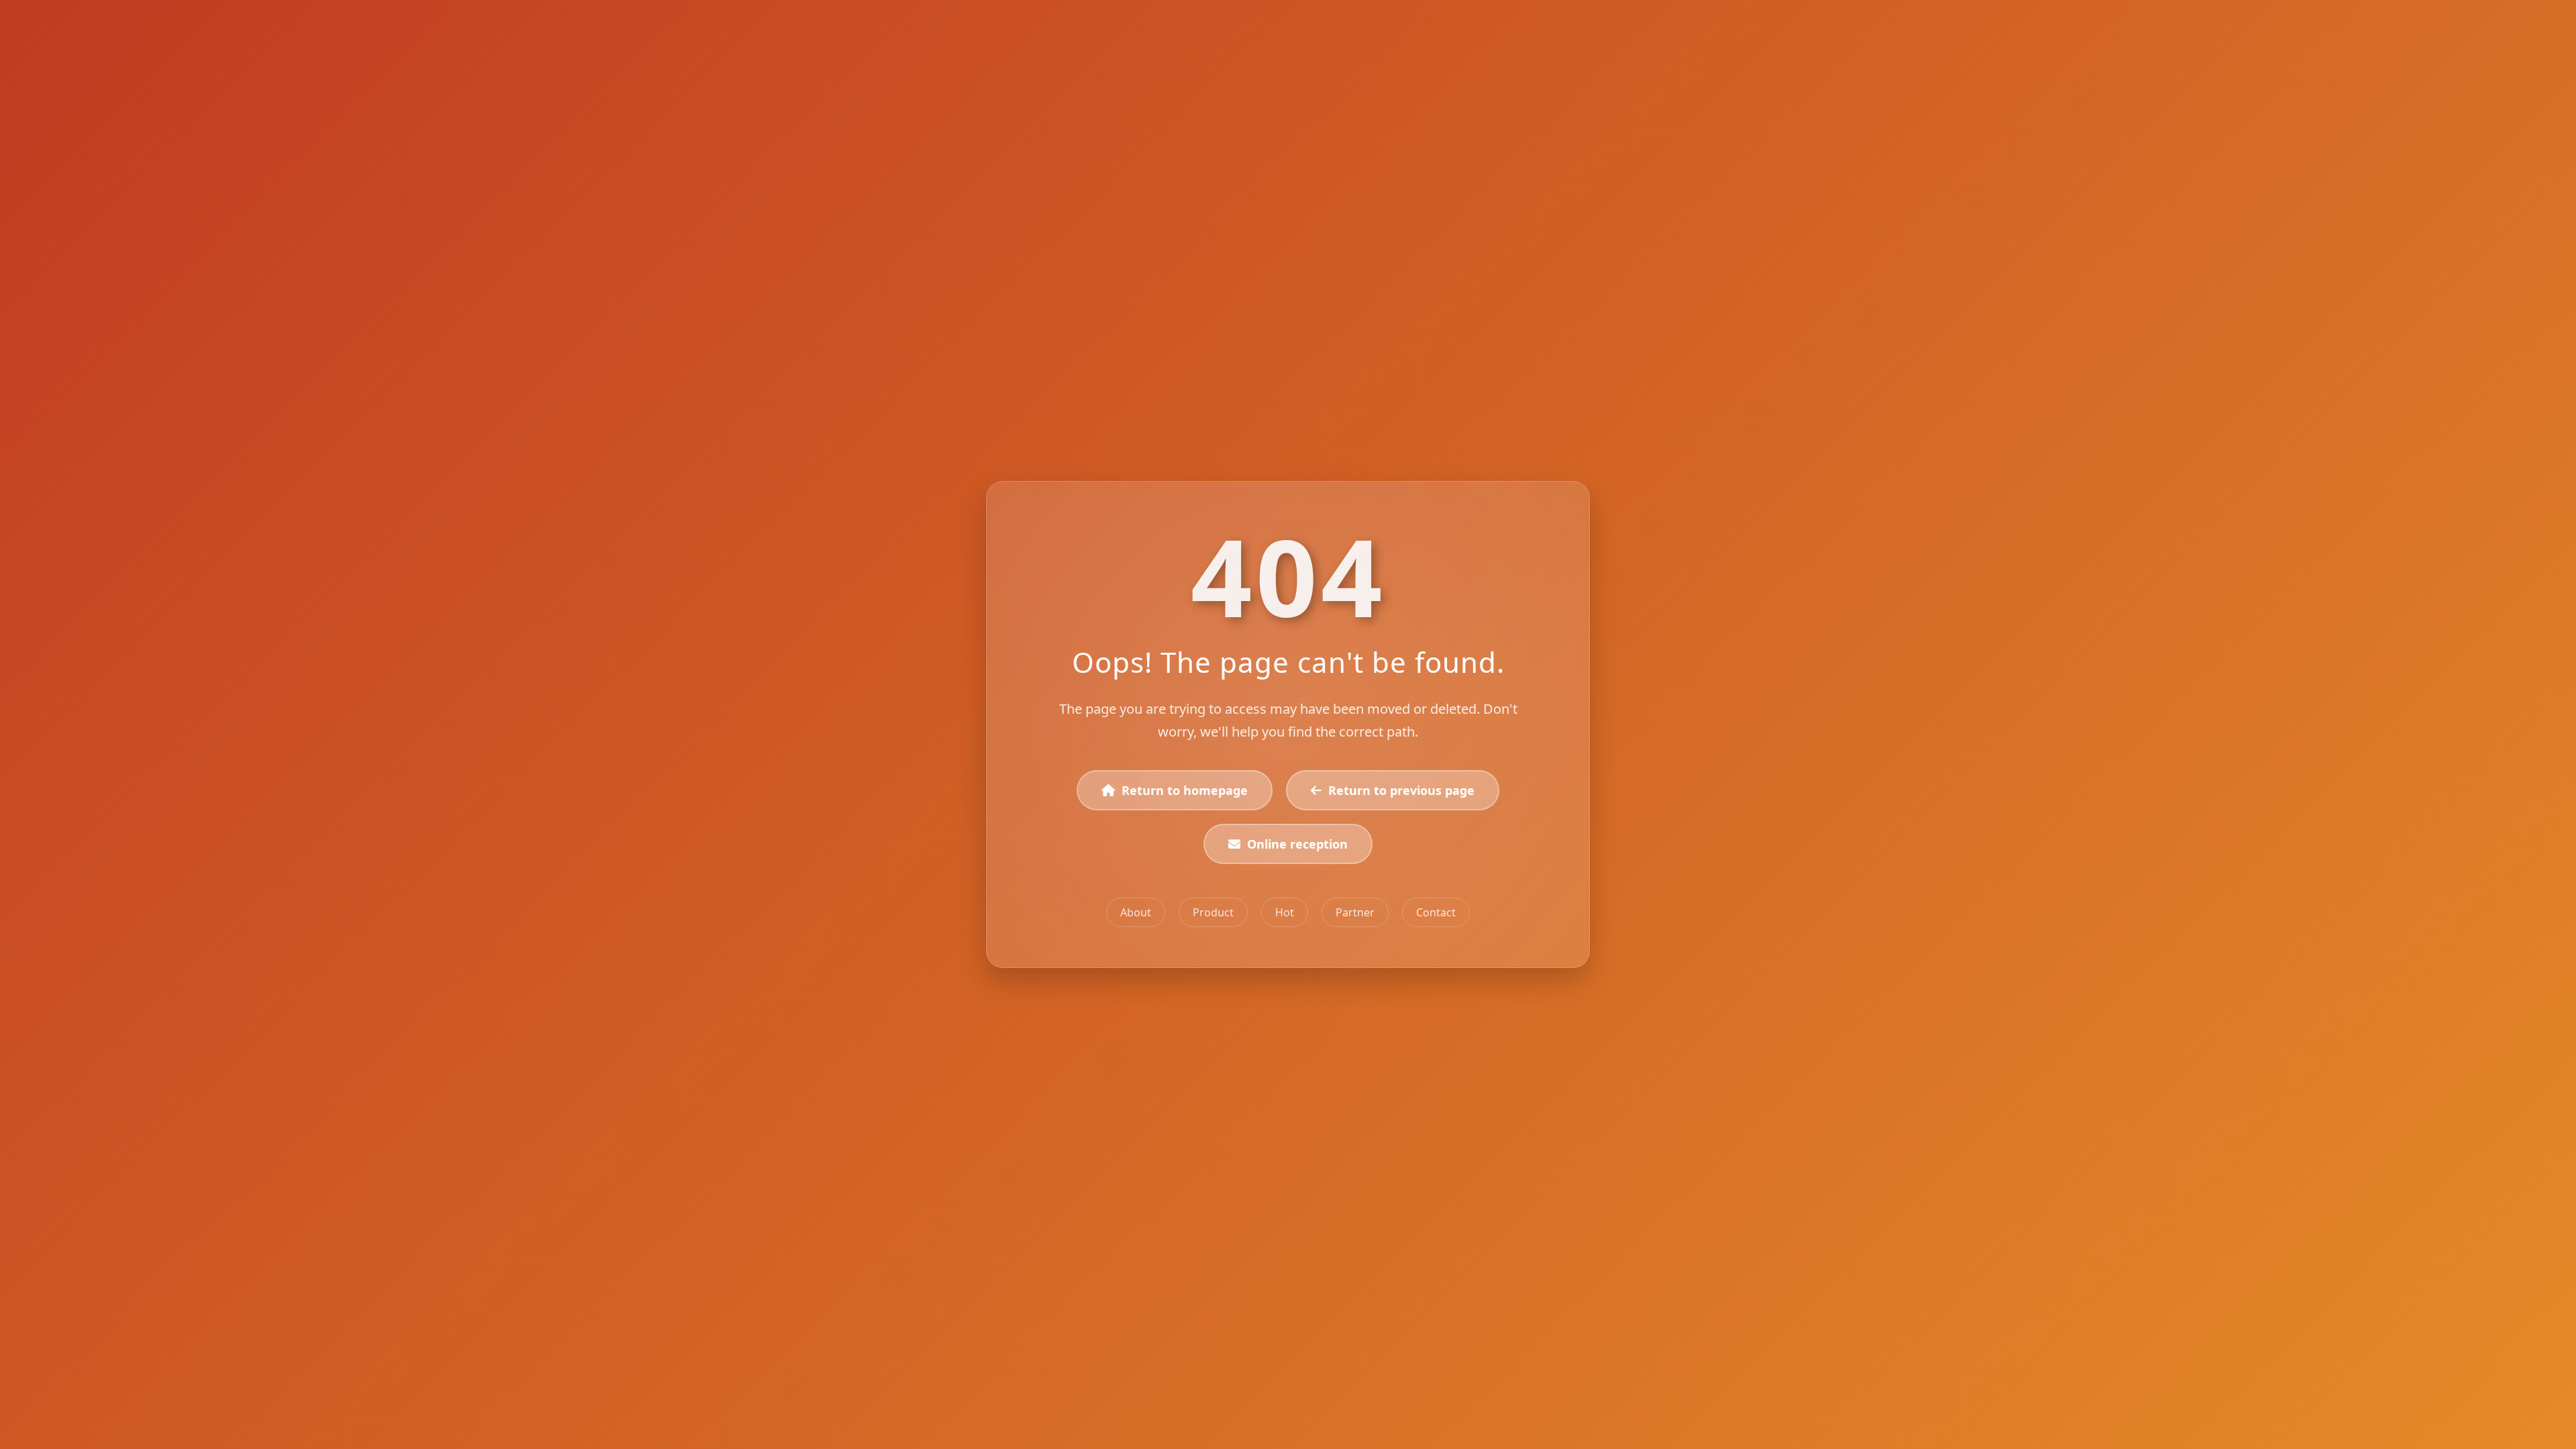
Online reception (1297, 844)
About (1136, 912)
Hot (1285, 912)
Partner (1355, 912)
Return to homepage (1185, 790)
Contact (1436, 912)
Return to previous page (1401, 790)
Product (1213, 912)
